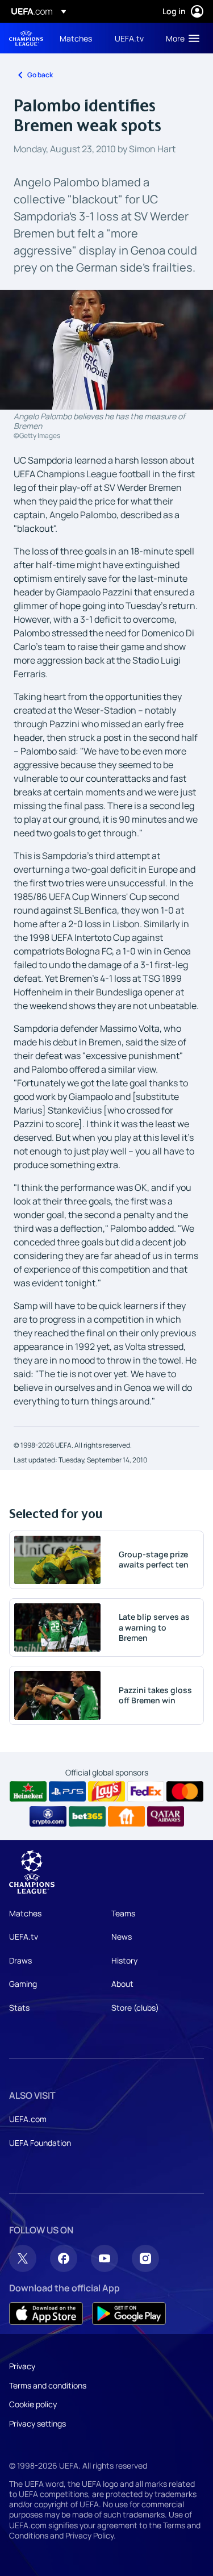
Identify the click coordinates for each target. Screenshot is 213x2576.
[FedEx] (146, 1791)
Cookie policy (33, 2404)
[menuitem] (78, 38)
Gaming (23, 1984)
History (124, 1960)
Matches (25, 1913)
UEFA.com (28, 2119)
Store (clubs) (135, 2008)
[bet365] (87, 1816)
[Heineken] (28, 1791)
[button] (180, 38)
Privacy (22, 2366)
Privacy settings (37, 2423)
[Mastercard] (185, 1791)
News (122, 1937)
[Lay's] (106, 1791)
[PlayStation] (67, 1791)
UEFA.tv (24, 1937)
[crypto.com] (48, 1816)
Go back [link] (40, 75)
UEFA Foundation (40, 2143)
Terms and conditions (48, 2385)
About (122, 1984)
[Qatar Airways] (166, 1816)
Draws (20, 1960)
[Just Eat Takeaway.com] (126, 1816)
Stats (19, 2008)
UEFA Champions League (26, 38)
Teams (123, 1913)
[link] (76, 38)
